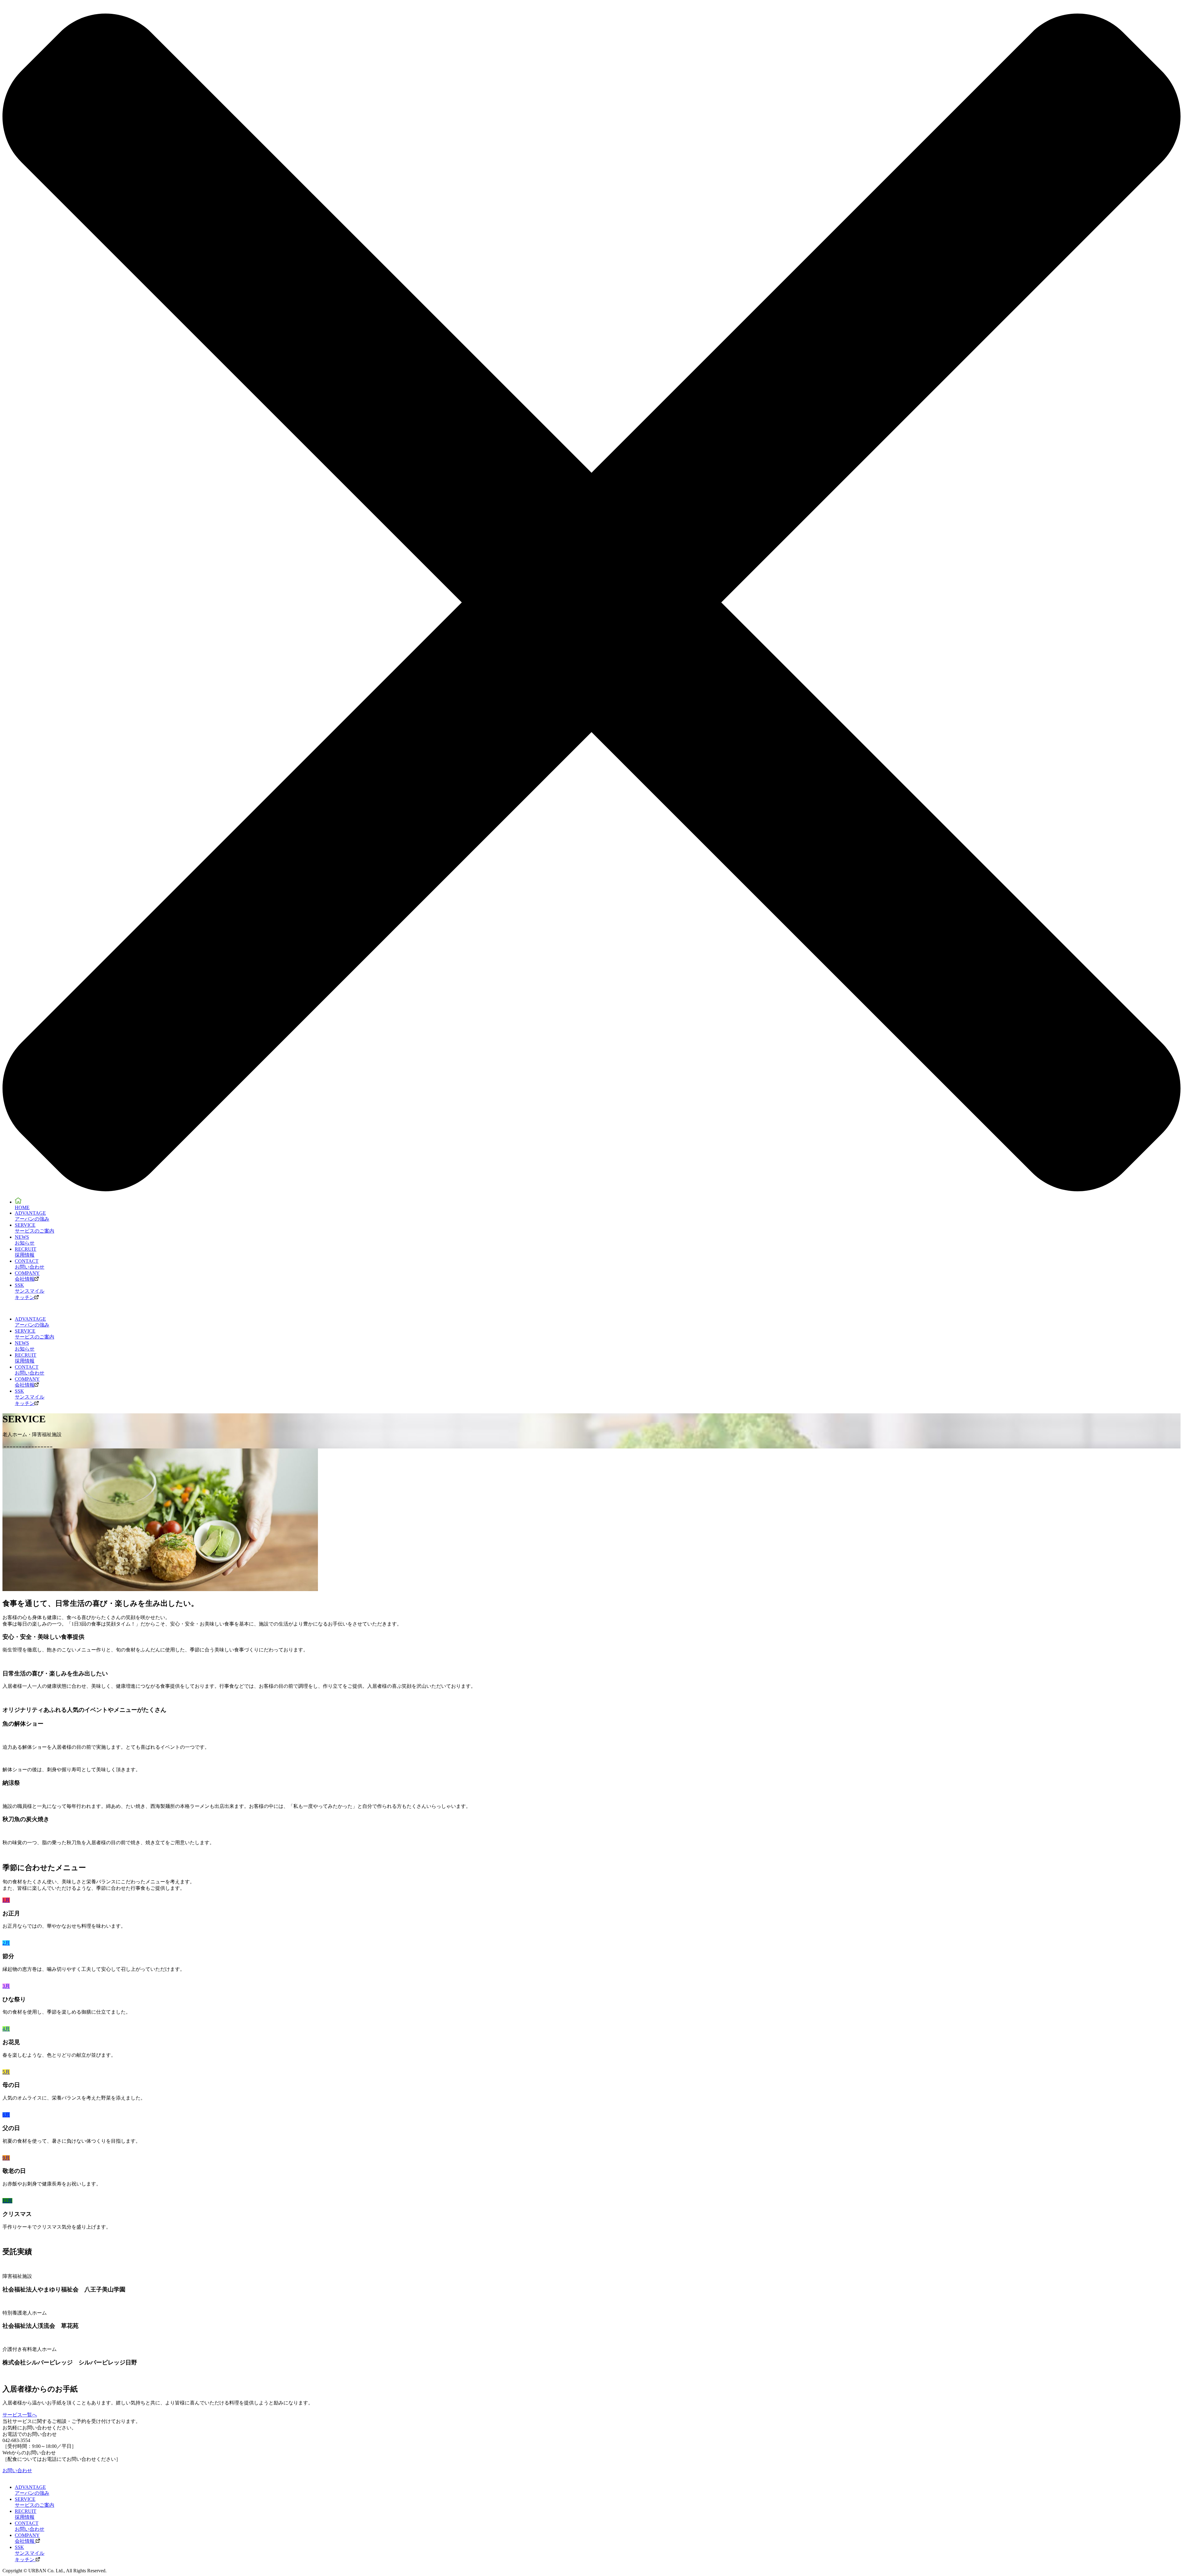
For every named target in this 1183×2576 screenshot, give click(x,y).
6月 (6, 2115)
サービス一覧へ (20, 2415)
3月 (6, 1986)
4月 (6, 2029)
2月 (6, 1943)
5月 (6, 2072)
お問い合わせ (17, 2471)
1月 (6, 1900)
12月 (7, 2201)
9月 (6, 2158)
